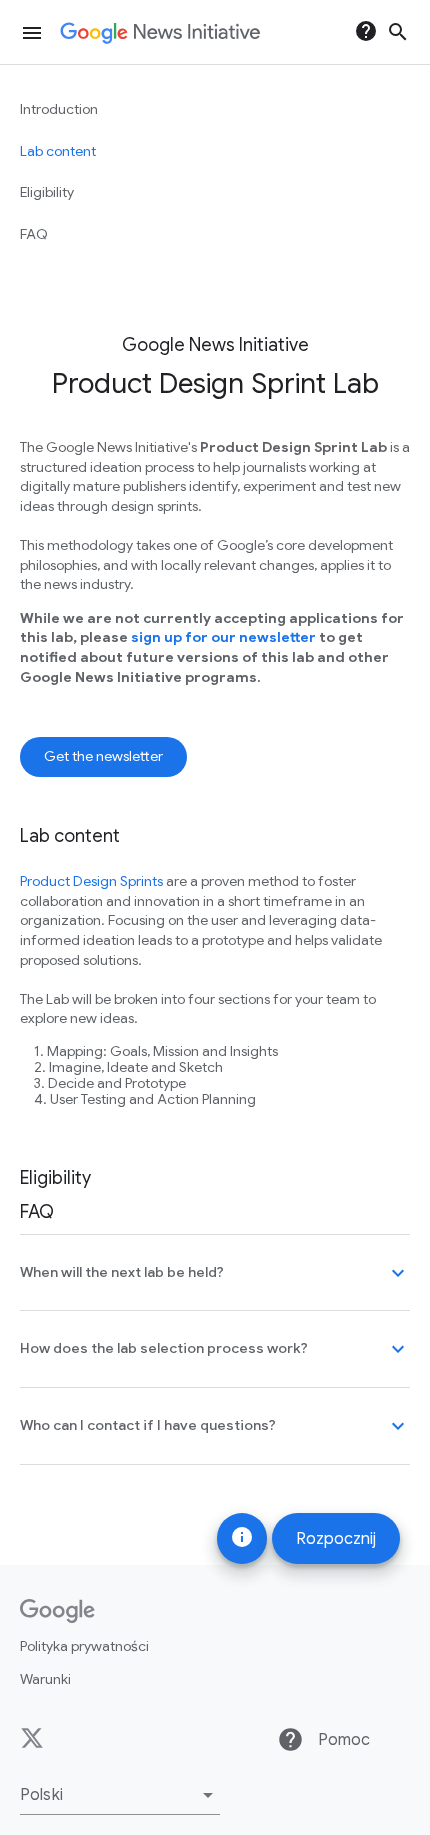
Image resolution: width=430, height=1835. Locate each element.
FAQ (34, 234)
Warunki (45, 1679)
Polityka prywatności (84, 1646)
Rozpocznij (336, 1539)
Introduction (59, 109)
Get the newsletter (103, 756)
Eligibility (47, 192)
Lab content (58, 151)
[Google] (57, 1611)
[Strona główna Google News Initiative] (160, 33)
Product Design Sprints (91, 881)
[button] (120, 1795)
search (398, 32)
